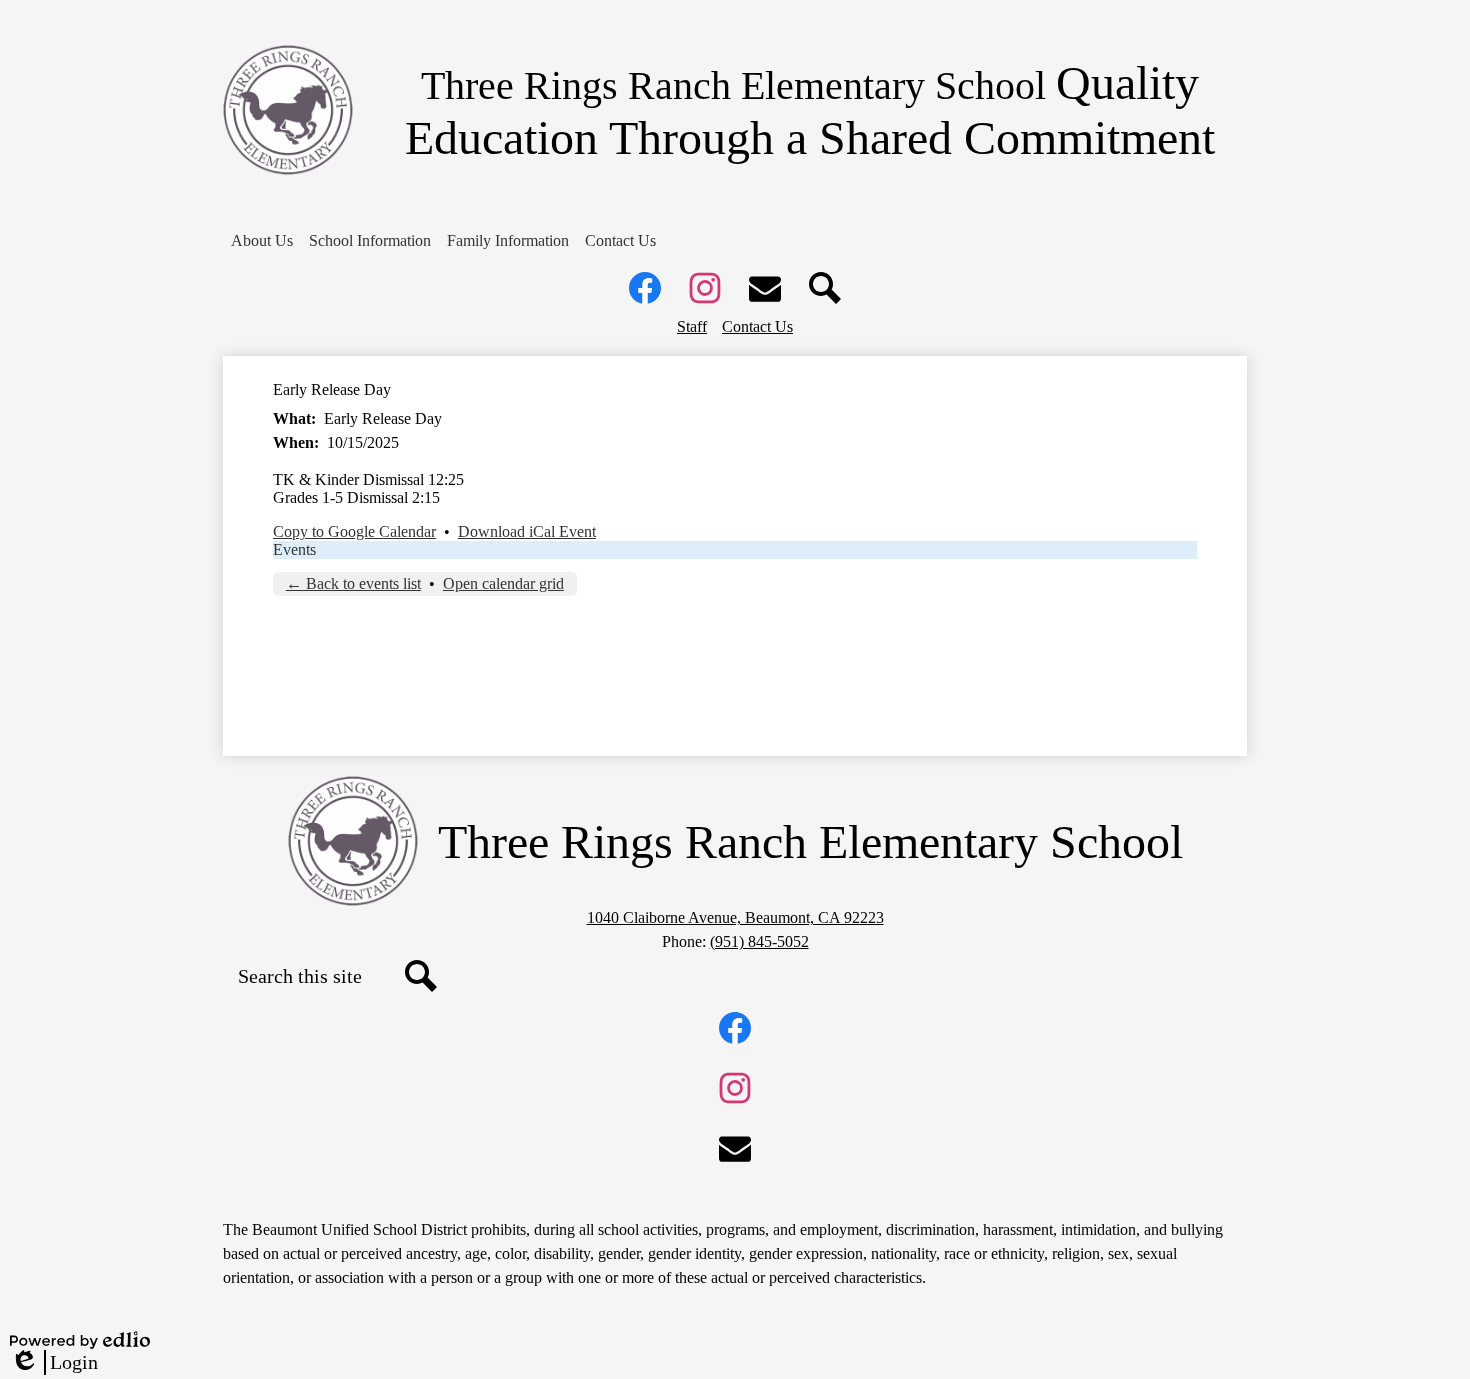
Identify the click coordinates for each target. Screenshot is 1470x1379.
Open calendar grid (503, 583)
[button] (262, 241)
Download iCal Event (527, 531)
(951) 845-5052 (759, 941)
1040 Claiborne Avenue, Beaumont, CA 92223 (735, 917)
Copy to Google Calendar (354, 531)
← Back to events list (353, 583)
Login (54, 1363)
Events (294, 549)
